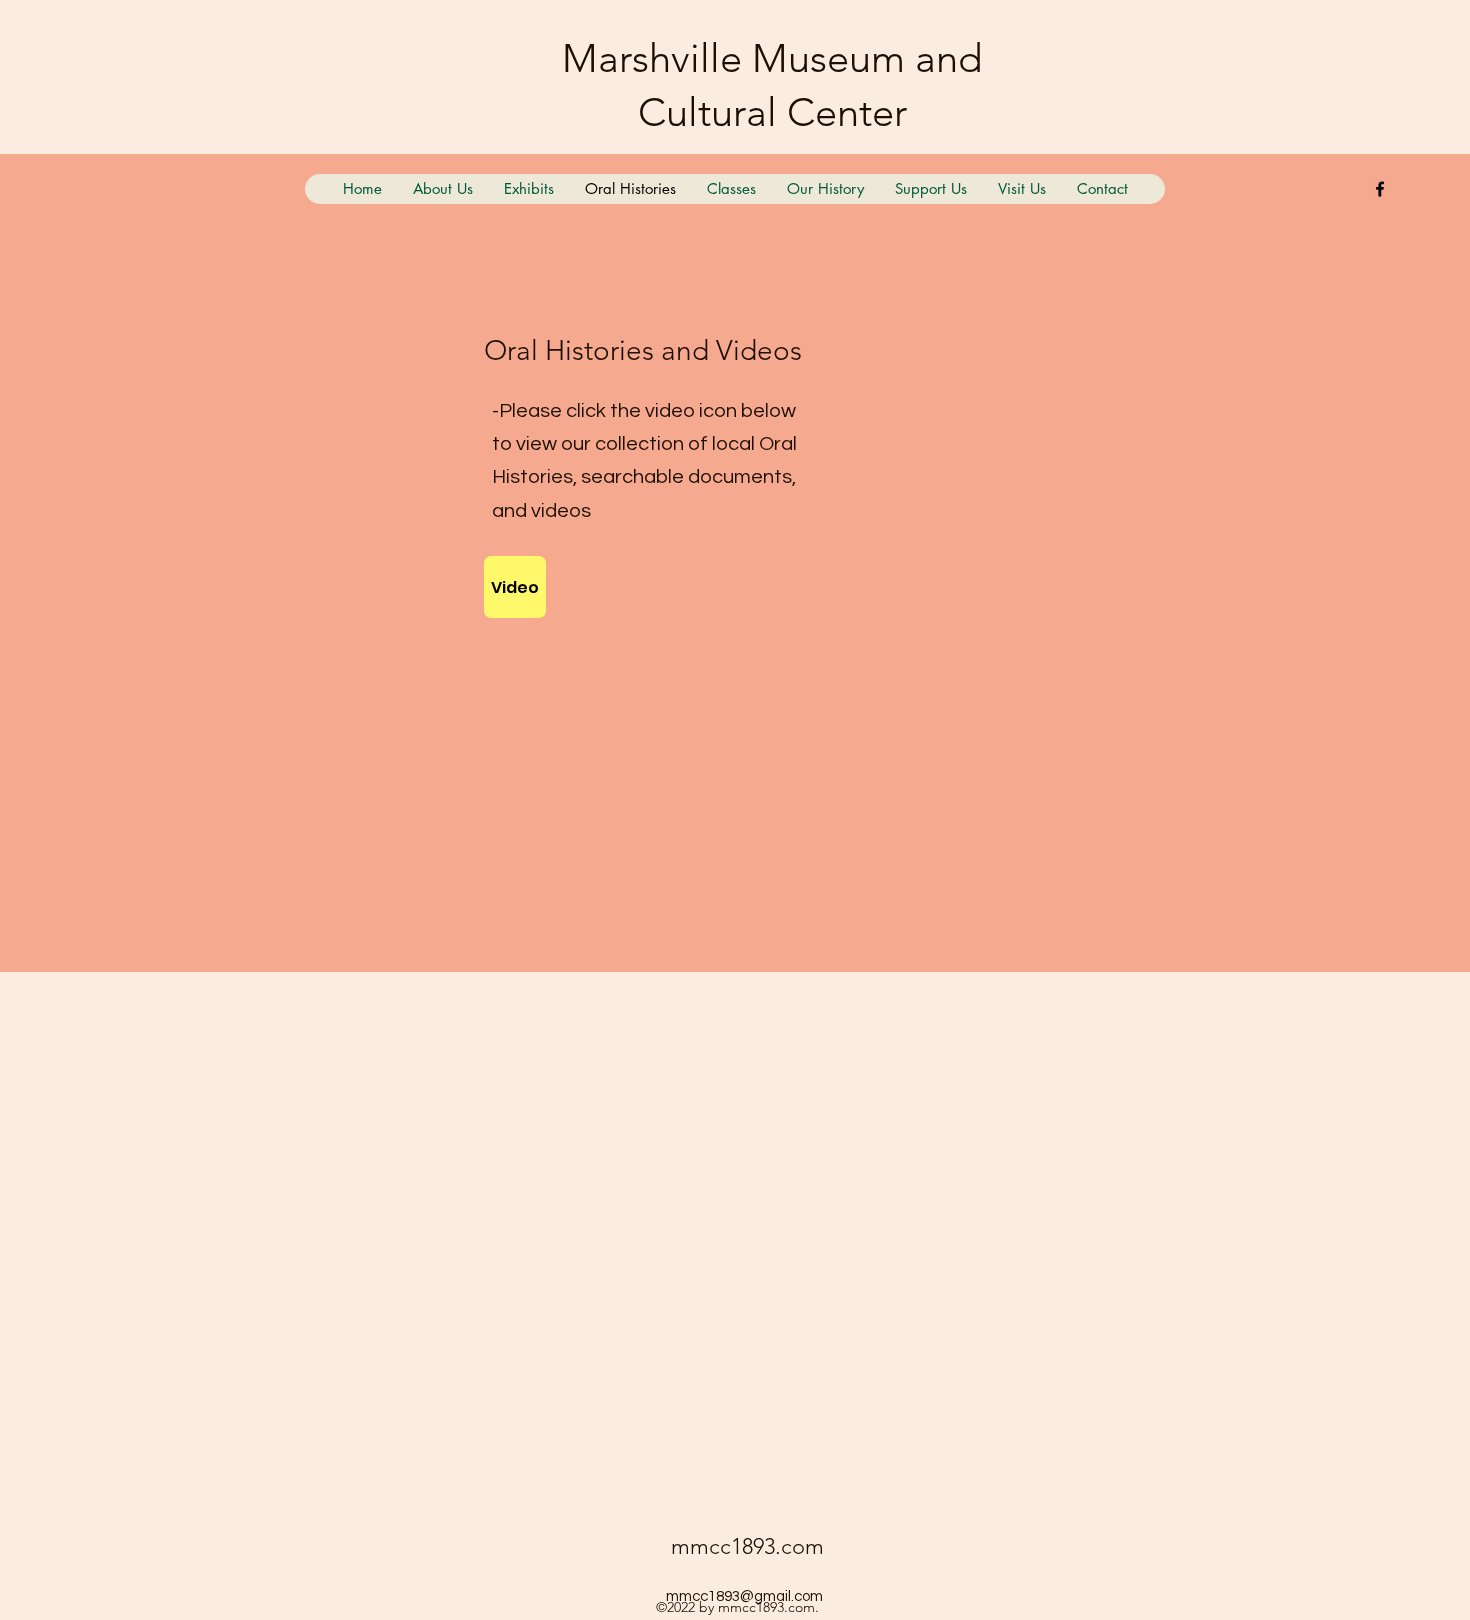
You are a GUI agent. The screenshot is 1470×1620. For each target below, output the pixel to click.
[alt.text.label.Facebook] (1380, 189)
